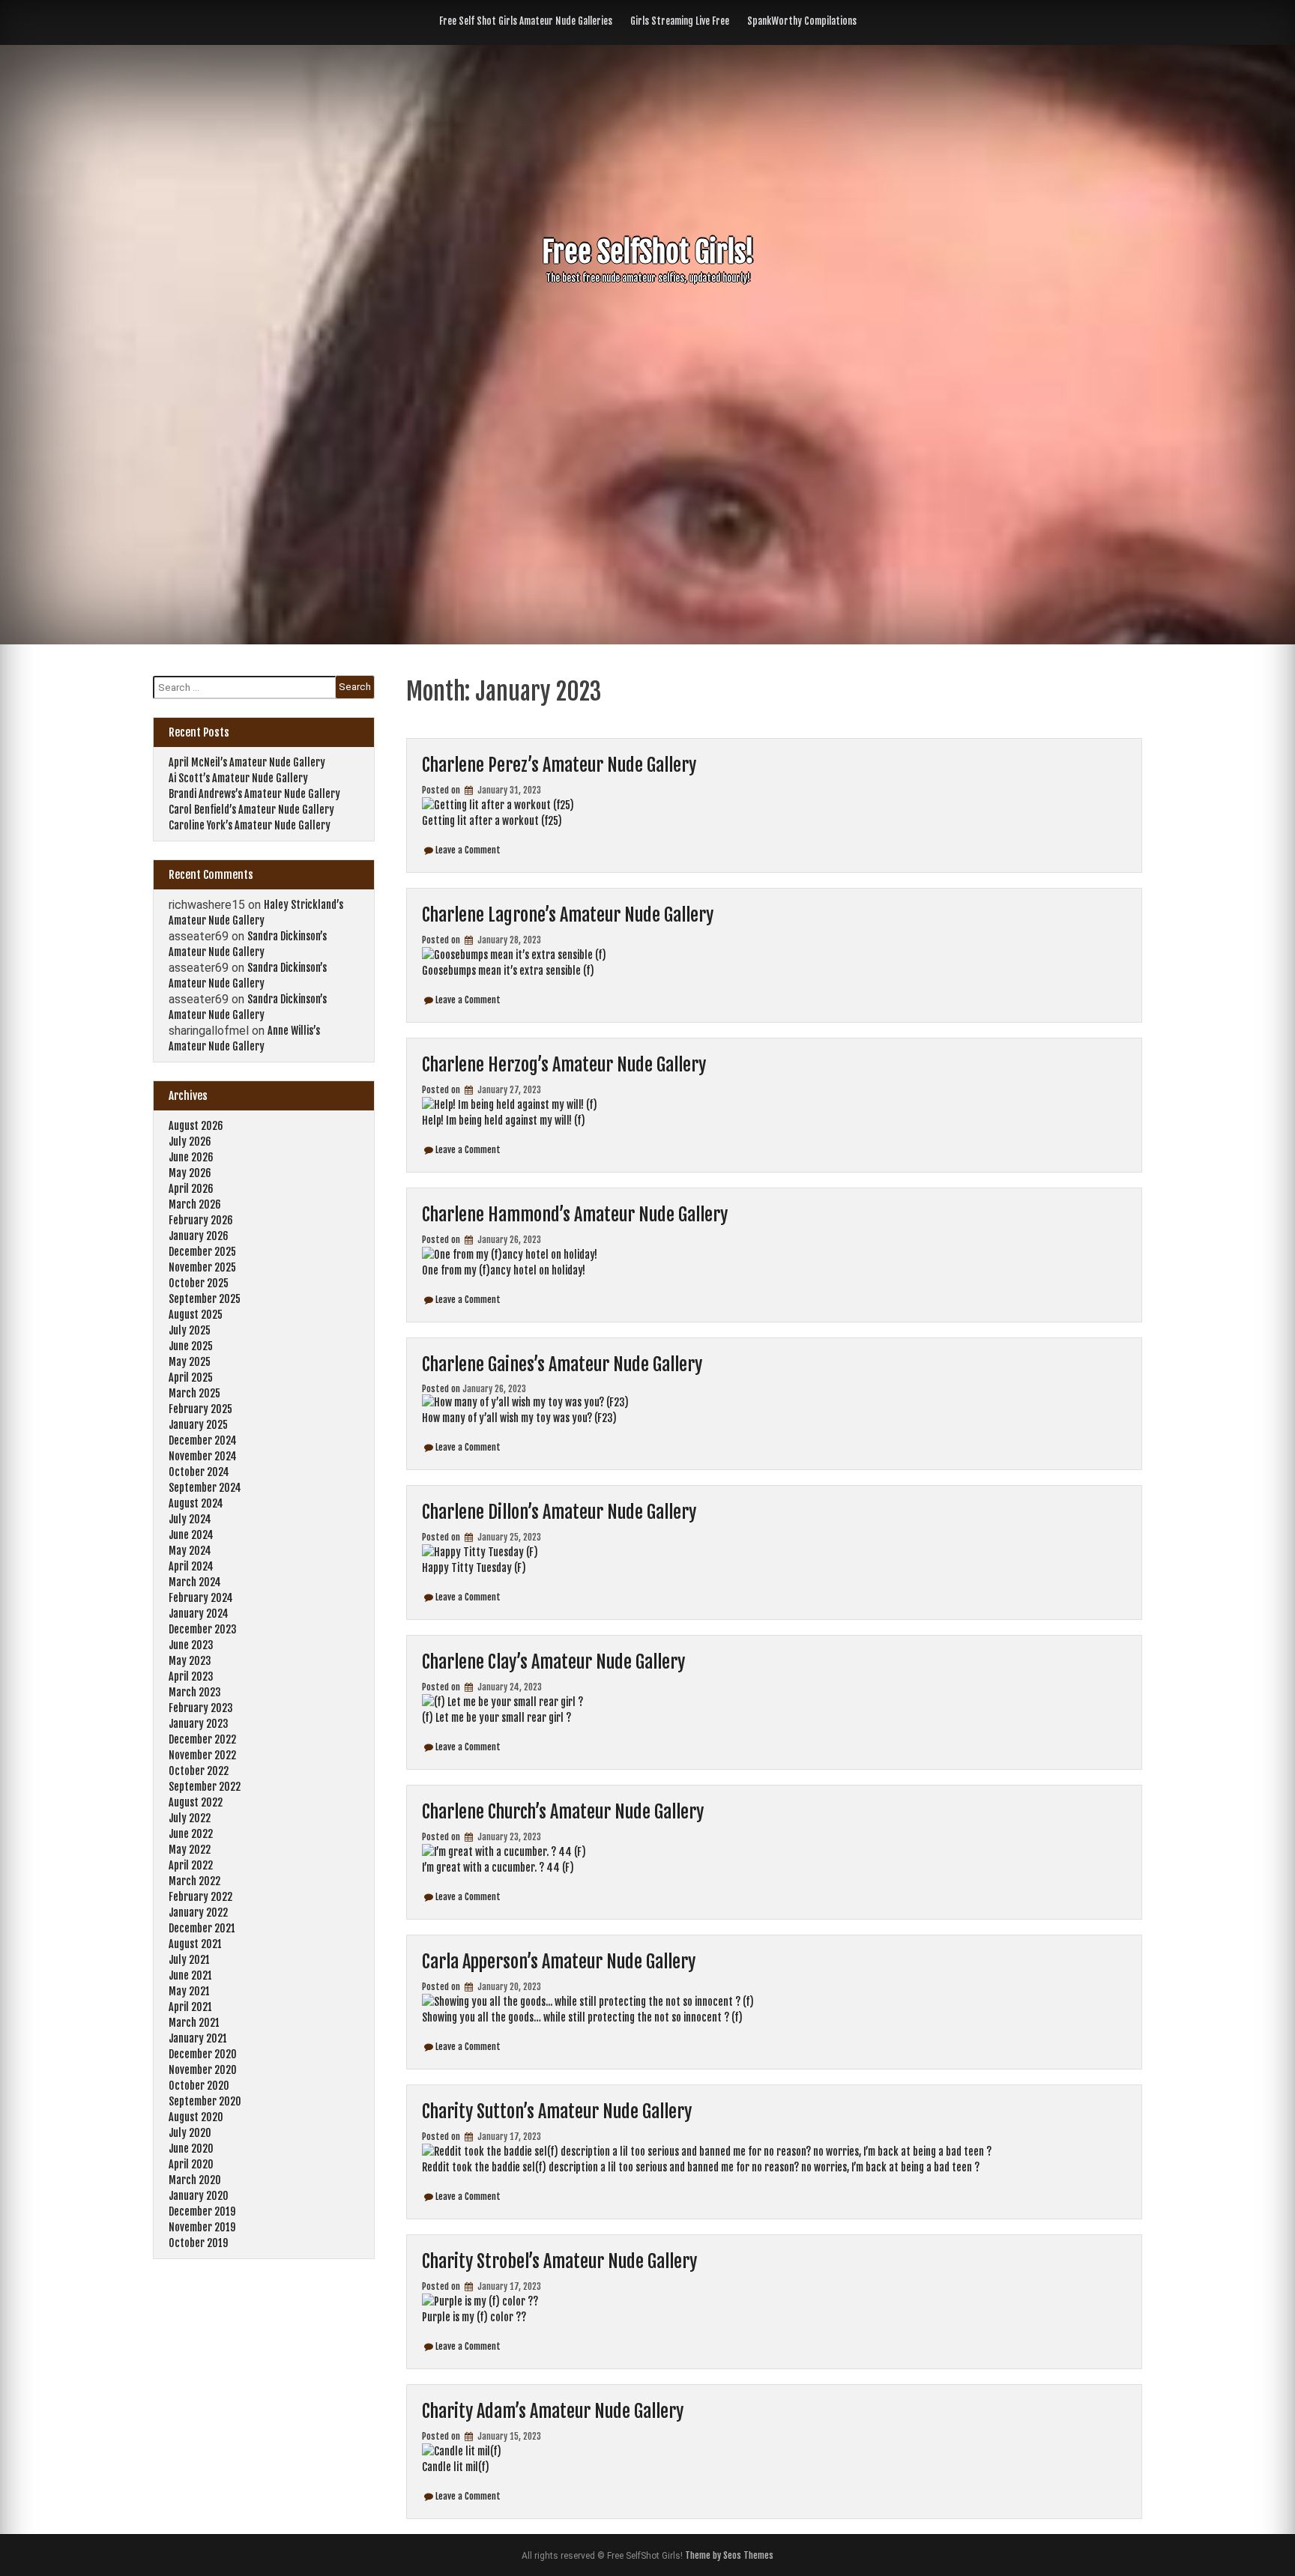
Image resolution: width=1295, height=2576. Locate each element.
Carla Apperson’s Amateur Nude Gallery (559, 1962)
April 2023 (191, 1676)
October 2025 (199, 1283)
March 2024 (195, 1582)
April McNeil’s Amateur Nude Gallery (247, 762)
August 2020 (196, 2117)
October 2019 (198, 2243)
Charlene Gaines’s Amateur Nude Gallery (562, 1364)
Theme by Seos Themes (729, 2555)
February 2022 (200, 1897)
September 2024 (205, 1488)
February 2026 (201, 1220)
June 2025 (191, 1346)
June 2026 (191, 1157)
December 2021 (202, 1928)
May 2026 (190, 1173)
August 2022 (196, 1802)
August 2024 (196, 1503)
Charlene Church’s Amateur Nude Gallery (563, 1812)
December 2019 (202, 2211)
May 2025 (190, 1362)
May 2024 (190, 1551)
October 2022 (199, 1771)
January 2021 (198, 2038)
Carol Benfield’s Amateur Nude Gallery (251, 810)
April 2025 (191, 1378)
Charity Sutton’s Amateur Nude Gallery (557, 2111)
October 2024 (199, 1472)
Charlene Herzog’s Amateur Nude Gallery (564, 1065)
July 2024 (190, 1519)
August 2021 (195, 1944)
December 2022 (202, 1739)
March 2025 (194, 1393)
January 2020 (199, 2196)
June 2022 (191, 1834)
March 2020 (195, 2180)
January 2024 (199, 1614)
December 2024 (203, 1440)
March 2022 (194, 1881)
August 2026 (196, 1126)
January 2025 (198, 1425)
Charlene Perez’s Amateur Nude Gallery (559, 765)
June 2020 (191, 2149)
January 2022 (198, 1913)
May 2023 (190, 1661)
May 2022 (190, 1850)
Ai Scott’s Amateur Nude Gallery (238, 778)
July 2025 (190, 1330)
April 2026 (191, 1189)
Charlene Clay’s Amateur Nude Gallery (553, 1662)
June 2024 (191, 1535)
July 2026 (190, 1142)
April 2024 (191, 1566)
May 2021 (189, 1991)
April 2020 (191, 2164)
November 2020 (203, 2070)
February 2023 (201, 1708)
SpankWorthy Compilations (802, 21)
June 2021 (190, 1975)
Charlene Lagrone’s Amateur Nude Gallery (568, 915)
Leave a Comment (468, 850)
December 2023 (203, 1629)
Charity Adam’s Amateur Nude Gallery (553, 2411)
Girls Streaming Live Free (680, 21)
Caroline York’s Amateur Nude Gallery (250, 825)
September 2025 (205, 1299)
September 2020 (205, 2101)
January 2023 (199, 1724)
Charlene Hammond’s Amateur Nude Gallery (575, 1215)
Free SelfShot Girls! (648, 252)
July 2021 (189, 1960)
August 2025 (196, 1315)
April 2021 (190, 2007)
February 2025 (200, 1409)
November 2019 (202, 2227)
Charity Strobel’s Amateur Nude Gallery (559, 2261)
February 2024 (201, 1598)
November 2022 (202, 1755)
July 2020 (190, 2133)
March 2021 (194, 2023)
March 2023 (195, 1692)
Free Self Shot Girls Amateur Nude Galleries (526, 21)
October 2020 (199, 2086)
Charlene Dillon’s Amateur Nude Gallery (559, 1512)
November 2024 (203, 1456)
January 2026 (199, 1236)
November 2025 (202, 1267)
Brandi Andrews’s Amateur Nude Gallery (254, 794)
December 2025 (202, 1252)
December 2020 (203, 2054)
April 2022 (191, 1865)
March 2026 (195, 1204)
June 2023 (191, 1645)
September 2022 (205, 1787)
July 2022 (190, 1818)
